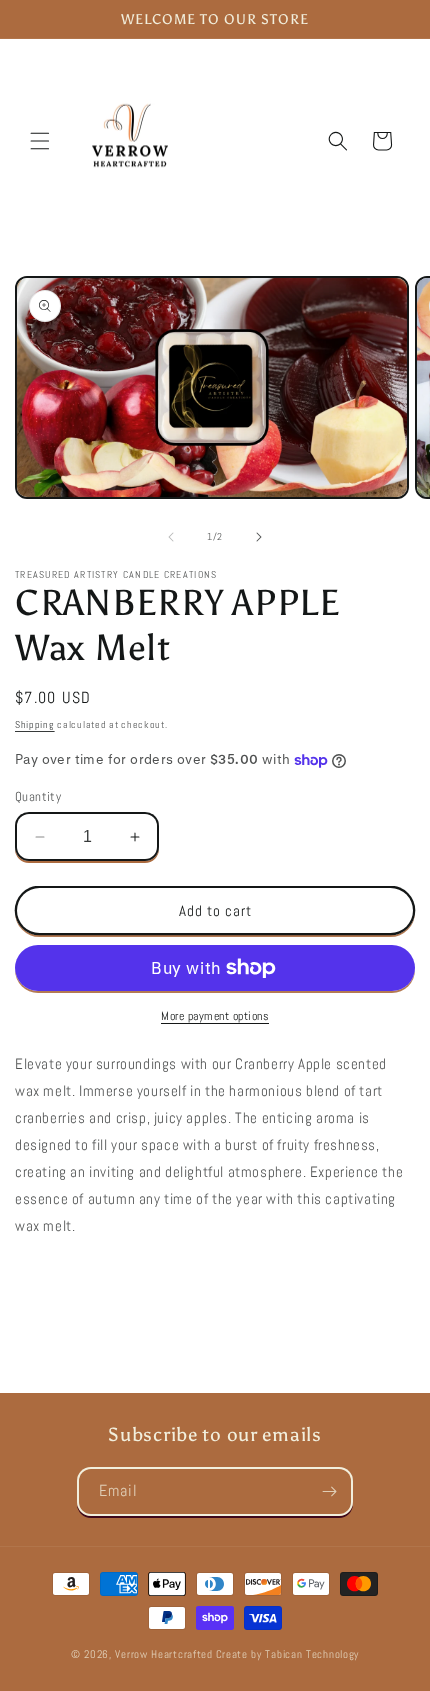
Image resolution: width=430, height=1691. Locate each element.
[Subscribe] (329, 1491)
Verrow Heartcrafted (163, 1654)
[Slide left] (171, 537)
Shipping (35, 724)
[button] (40, 141)
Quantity (38, 796)
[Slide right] (259, 537)
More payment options (215, 1016)
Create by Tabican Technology (288, 1654)
